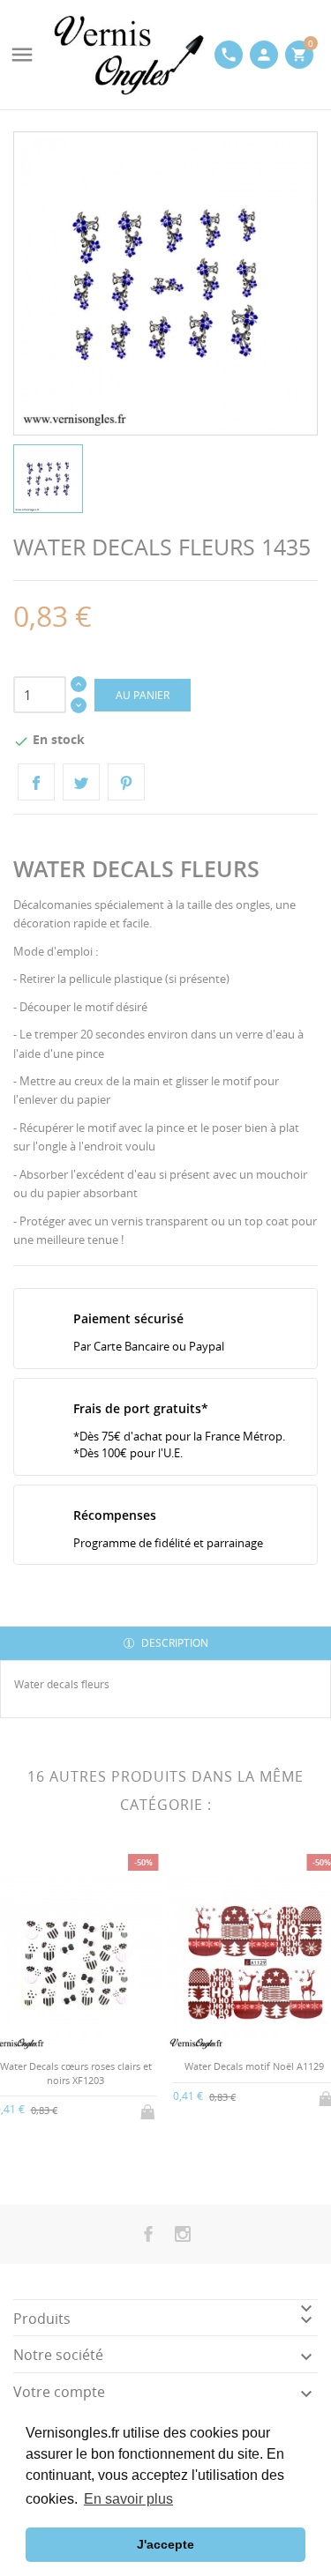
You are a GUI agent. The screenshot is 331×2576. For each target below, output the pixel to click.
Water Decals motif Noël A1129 (254, 2066)
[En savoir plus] (90, 2157)
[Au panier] (149, 2109)
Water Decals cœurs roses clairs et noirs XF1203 (76, 2073)
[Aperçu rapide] (61, 2158)
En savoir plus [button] (128, 2499)
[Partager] (36, 782)
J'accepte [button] (165, 2544)
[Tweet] (81, 782)
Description (173, 1643)
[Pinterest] (126, 782)
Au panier (143, 695)
